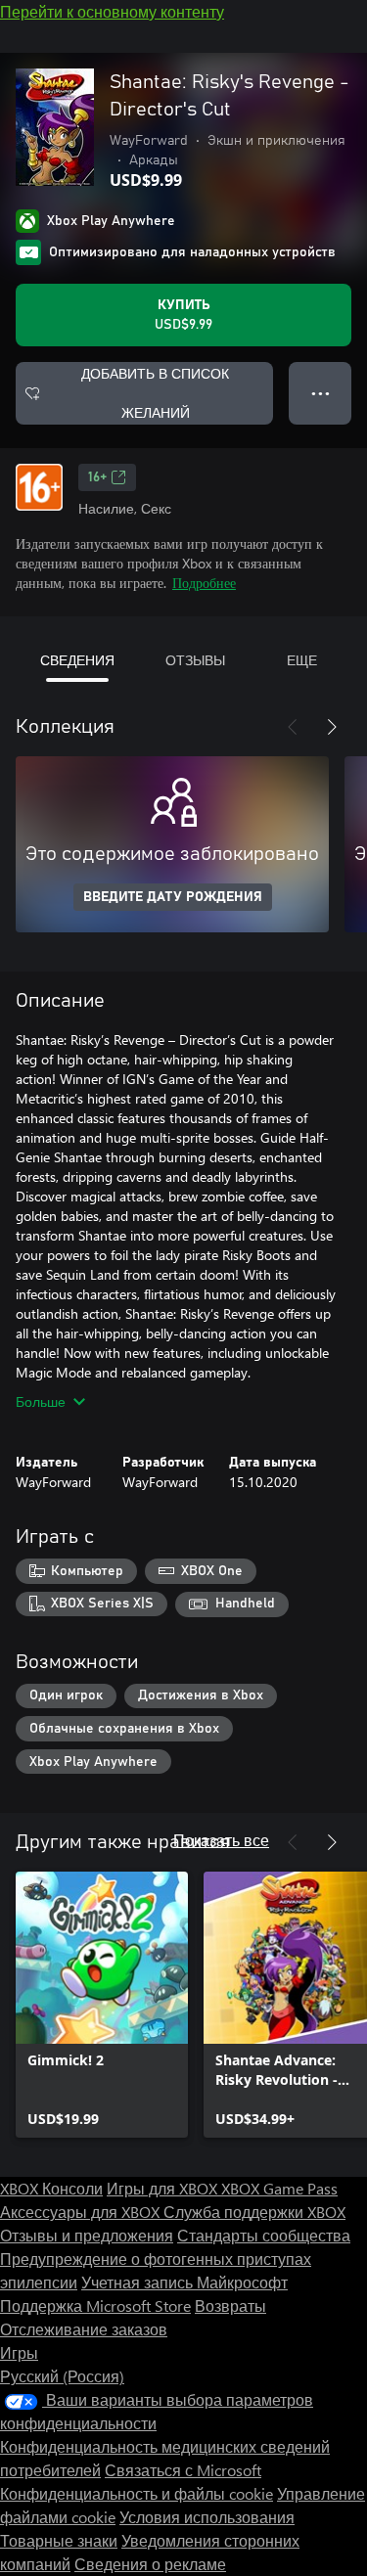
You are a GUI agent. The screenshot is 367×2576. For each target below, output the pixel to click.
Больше (41, 1401)
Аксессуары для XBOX (82, 2212)
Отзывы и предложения (87, 2235)
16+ (97, 477)
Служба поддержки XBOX (254, 2212)
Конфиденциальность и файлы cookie (137, 2493)
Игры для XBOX (164, 2188)
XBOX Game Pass (279, 2188)
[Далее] (332, 727)
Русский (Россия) (62, 2376)
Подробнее (204, 583)
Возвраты (230, 2305)
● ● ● (321, 393)
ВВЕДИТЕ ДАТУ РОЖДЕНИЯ (173, 897)
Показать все (221, 1840)
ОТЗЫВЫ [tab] (195, 660)
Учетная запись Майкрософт (184, 2282)
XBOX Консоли (51, 2188)
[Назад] (293, 727)
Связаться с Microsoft (183, 2470)
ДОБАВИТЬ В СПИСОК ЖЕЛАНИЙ (155, 393)
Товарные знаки (59, 2540)
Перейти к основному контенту (112, 11)
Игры (19, 2352)
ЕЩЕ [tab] (302, 660)
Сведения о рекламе (150, 2564)
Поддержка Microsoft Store (95, 2305)
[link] (102, 2005)
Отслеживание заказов (84, 2329)
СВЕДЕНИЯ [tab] (77, 660)
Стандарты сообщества (264, 2235)
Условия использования (207, 2517)
